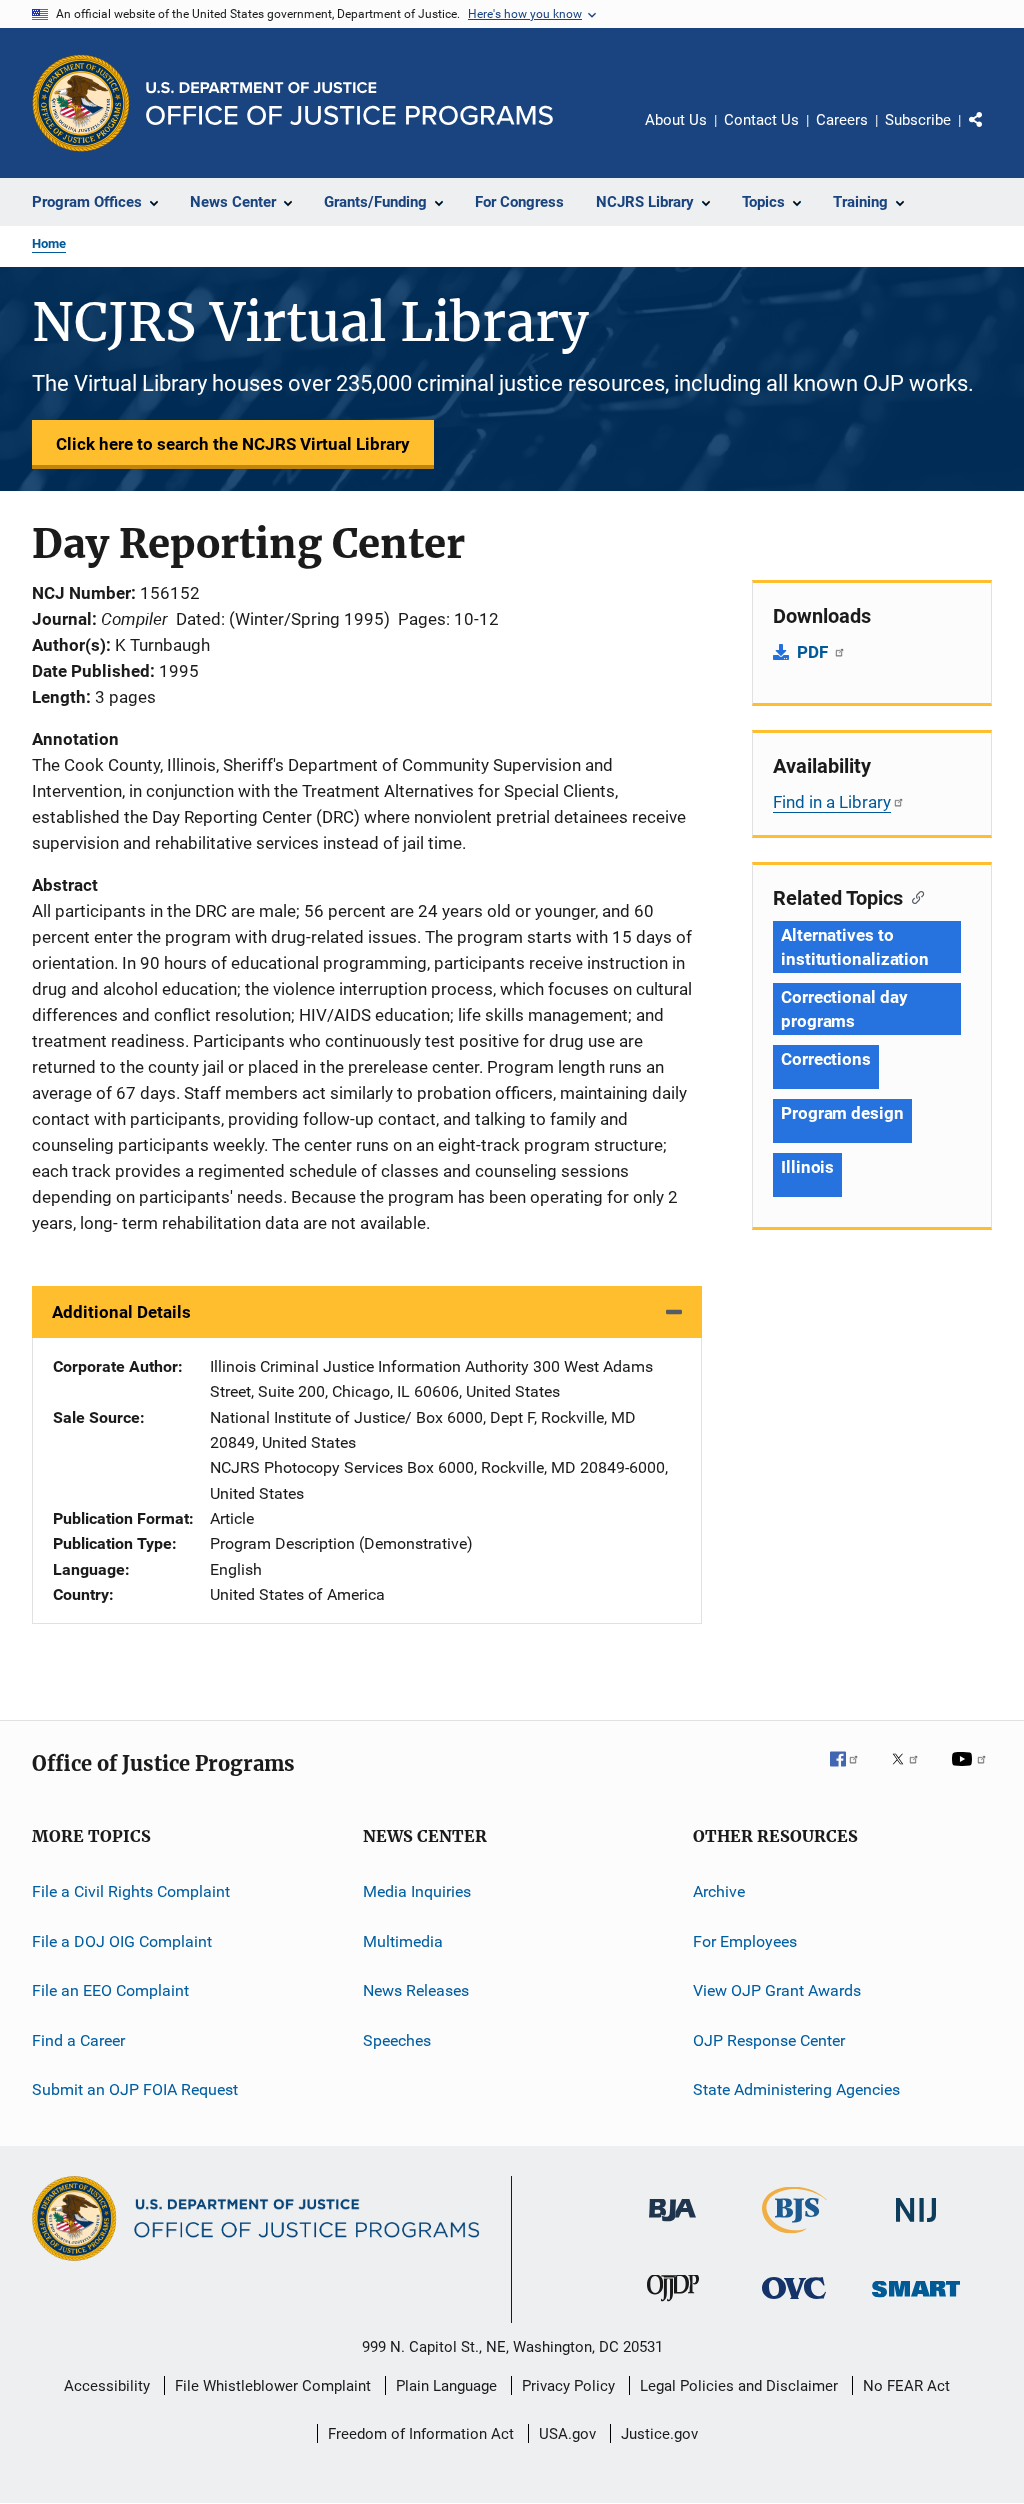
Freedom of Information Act (421, 2434)
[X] (912, 1773)
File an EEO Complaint (110, 1990)
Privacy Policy (568, 2386)
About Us (676, 120)
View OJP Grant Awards (777, 1990)
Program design (842, 1113)
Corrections (826, 1059)
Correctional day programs (844, 1009)
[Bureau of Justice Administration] (672, 2225)
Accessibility (107, 2386)
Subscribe (918, 120)
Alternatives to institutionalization (855, 947)
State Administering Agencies (796, 2089)
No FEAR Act (906, 2386)
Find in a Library (832, 802)
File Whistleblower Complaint (273, 2386)
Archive (719, 1891)
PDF (814, 652)
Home (49, 243)
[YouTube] (972, 1773)
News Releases (416, 1990)
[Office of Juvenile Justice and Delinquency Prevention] (673, 2305)
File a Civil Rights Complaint (131, 1891)
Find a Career (78, 2039)
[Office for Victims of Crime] (794, 2302)
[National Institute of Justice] (916, 2225)
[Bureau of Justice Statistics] (794, 2237)
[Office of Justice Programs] (81, 103)
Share (992, 134)
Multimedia (403, 1941)
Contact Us (761, 120)
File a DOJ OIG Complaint (122, 1941)
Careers (842, 120)
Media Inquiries (417, 1891)
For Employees (745, 1941)
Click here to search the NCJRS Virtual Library (233, 444)
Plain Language (446, 2386)
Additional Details (121, 1312)
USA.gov (567, 2434)
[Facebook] (852, 1773)
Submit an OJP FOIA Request (135, 2089)
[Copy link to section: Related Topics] (913, 896)
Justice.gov (659, 2434)
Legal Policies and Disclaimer (739, 2386)
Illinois (807, 1167)
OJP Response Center (769, 2039)
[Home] (349, 103)
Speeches (397, 2039)
